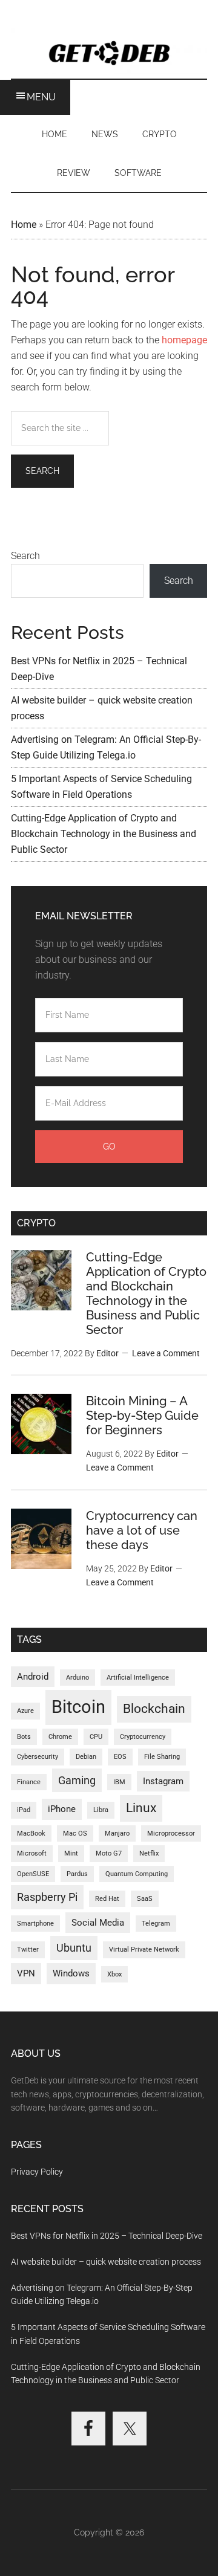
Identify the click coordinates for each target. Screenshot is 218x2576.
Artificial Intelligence (138, 1678)
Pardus (77, 1874)
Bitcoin (78, 1707)
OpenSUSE (33, 1874)
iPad (24, 1810)
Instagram (163, 1781)
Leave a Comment (166, 1353)
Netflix (149, 1853)
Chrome (60, 1737)
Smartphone (35, 1924)
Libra (101, 1810)
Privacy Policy (37, 2172)
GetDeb (109, 51)
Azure (25, 1711)
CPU (96, 1737)
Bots (24, 1737)
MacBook (31, 1833)
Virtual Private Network (144, 1950)
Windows (71, 1973)
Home (24, 225)
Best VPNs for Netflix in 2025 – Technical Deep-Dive (107, 2236)
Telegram (156, 1924)
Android (33, 1677)
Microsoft (32, 1853)
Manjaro (117, 1833)
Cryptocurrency (143, 1737)
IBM (119, 1782)
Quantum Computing (137, 1874)
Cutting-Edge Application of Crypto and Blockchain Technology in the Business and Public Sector (104, 834)
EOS (120, 1757)
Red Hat (107, 1899)
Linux (141, 1808)
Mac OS (75, 1833)
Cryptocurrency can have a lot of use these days (142, 1530)
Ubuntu (74, 1948)
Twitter (28, 1950)
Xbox (114, 1974)
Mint (71, 1853)
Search (25, 556)
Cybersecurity (38, 1757)
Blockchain (154, 1709)
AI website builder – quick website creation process (106, 2262)
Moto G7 (109, 1853)
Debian (86, 1757)
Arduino (78, 1678)
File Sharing (162, 1757)
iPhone (62, 1809)
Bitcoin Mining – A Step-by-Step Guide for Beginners (142, 1416)
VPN (26, 1973)
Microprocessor (171, 1833)
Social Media (98, 1923)
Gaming (77, 1780)
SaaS (145, 1899)
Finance (29, 1782)
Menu (41, 97)
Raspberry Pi (47, 1897)
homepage (184, 340)
